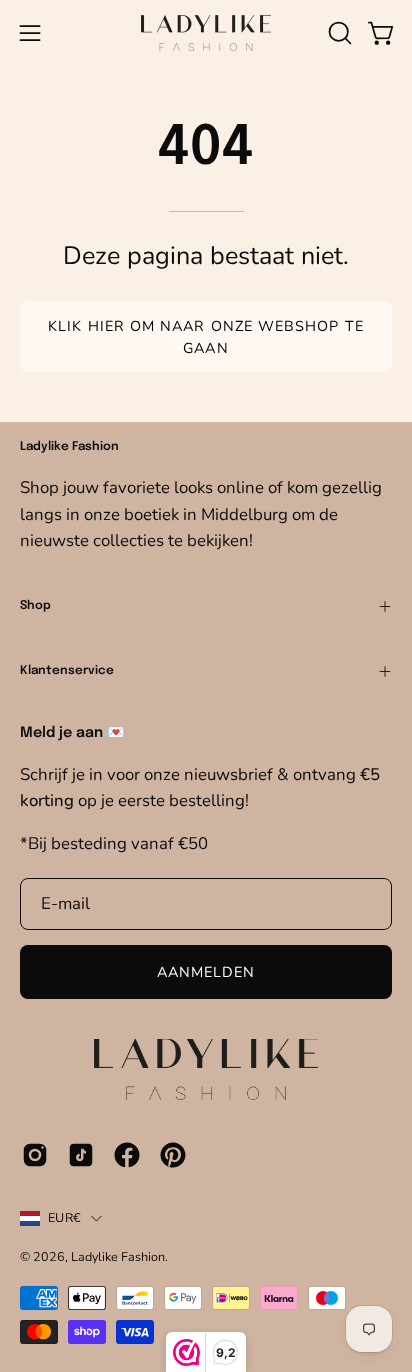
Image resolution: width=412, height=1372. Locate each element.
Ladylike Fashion (118, 1256)
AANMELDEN (206, 972)
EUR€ (64, 1217)
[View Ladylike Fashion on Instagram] (35, 1155)
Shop (35, 606)
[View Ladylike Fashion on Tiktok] (81, 1155)
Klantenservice (67, 671)
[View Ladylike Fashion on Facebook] (127, 1155)
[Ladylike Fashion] (206, 33)
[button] (338, 33)
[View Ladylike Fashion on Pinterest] (173, 1155)
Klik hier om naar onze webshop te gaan (206, 337)
